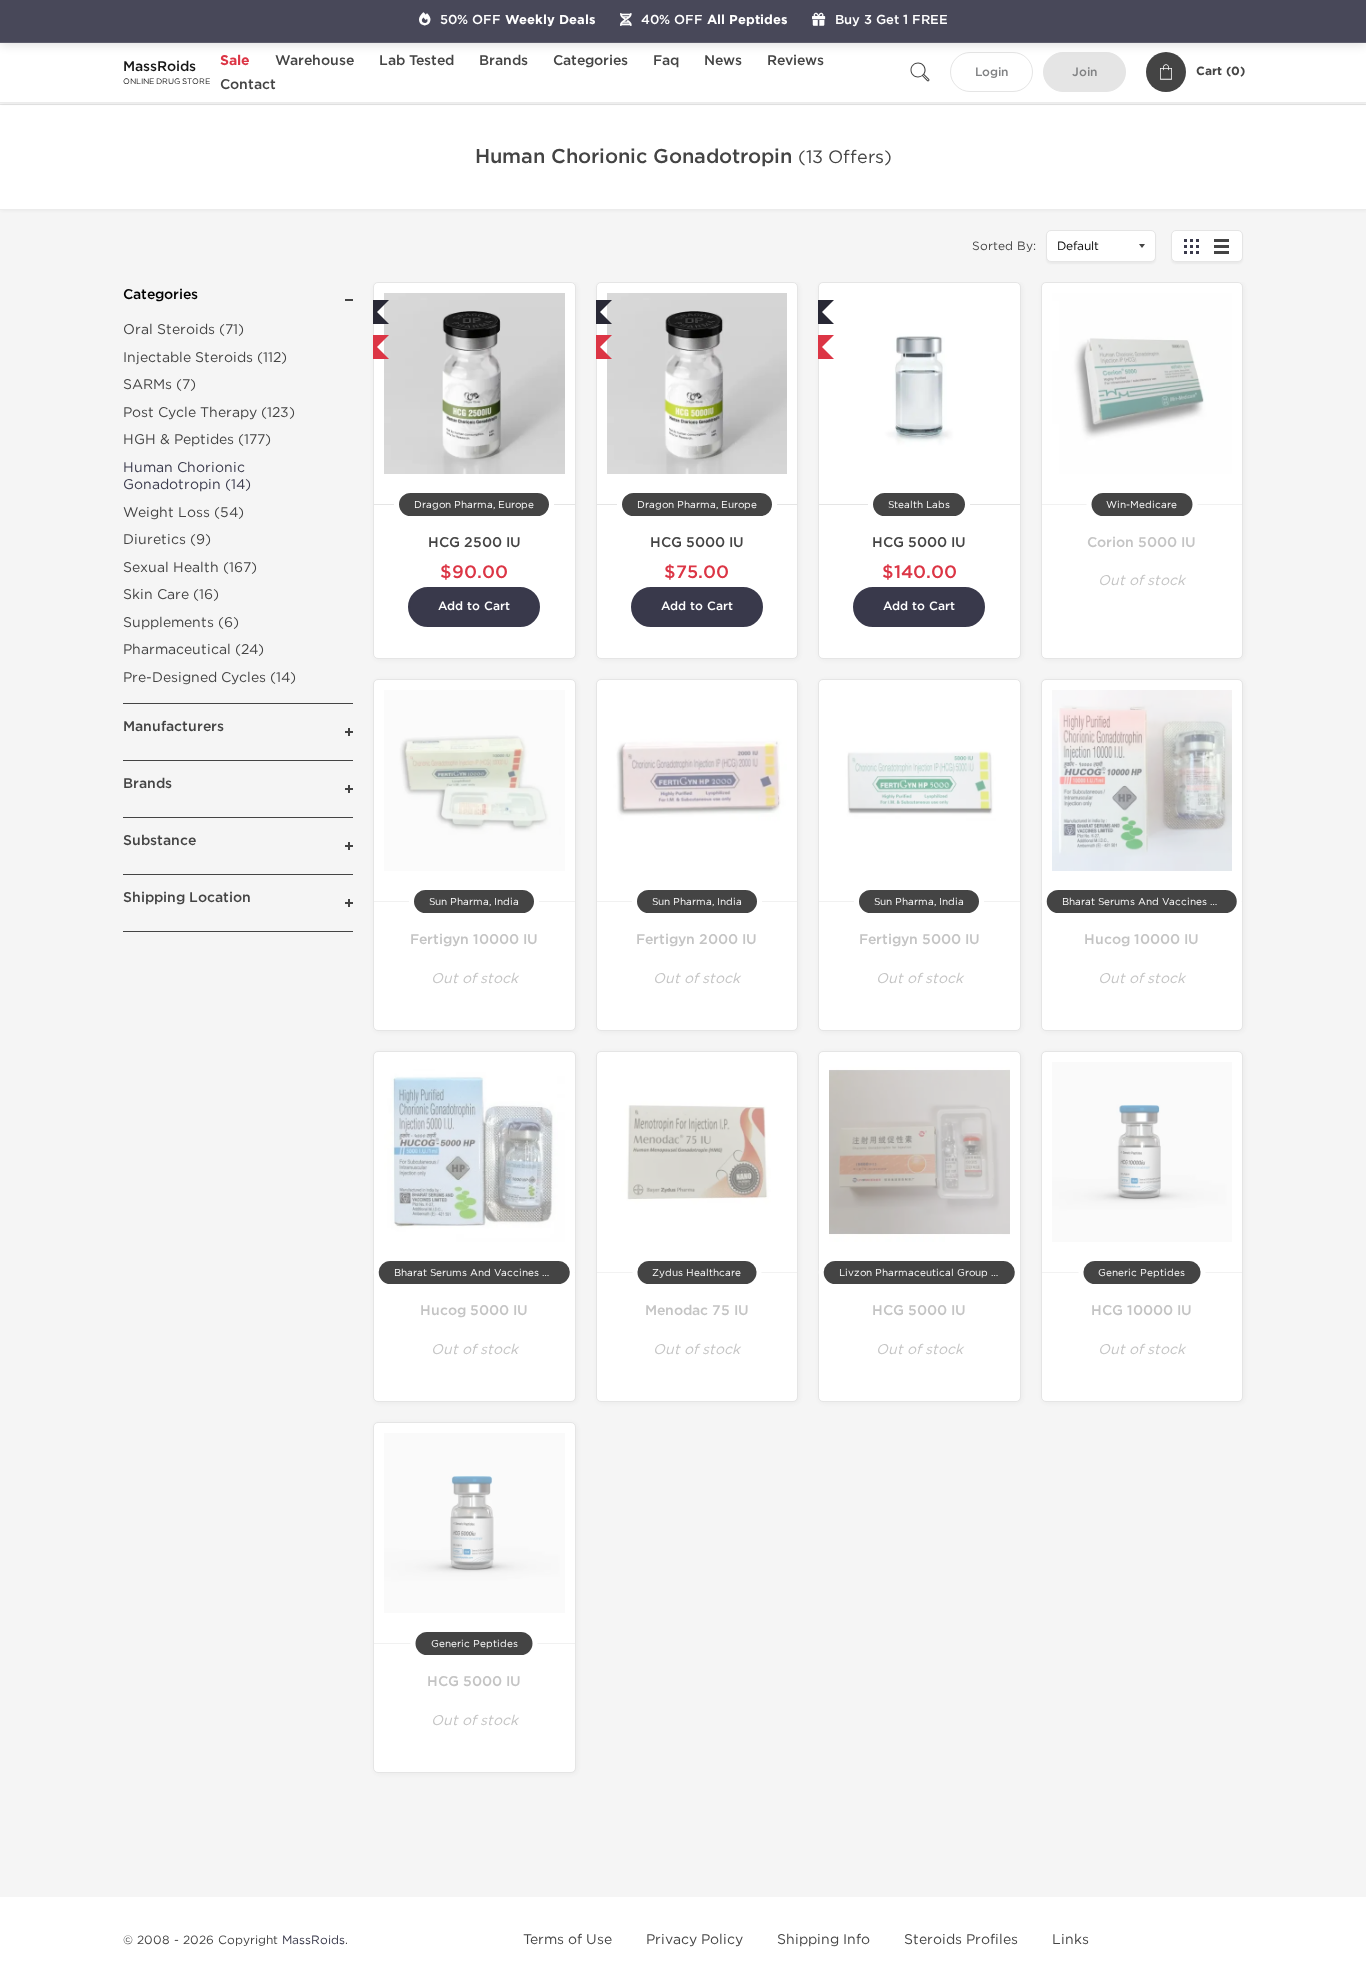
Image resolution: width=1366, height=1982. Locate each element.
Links (1070, 1939)
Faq (666, 60)
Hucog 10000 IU (1141, 939)
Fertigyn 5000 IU (919, 939)
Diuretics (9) (167, 539)
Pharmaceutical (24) (193, 649)
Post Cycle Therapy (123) (209, 412)
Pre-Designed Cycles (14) (209, 677)
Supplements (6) (181, 622)
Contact (248, 84)
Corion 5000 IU (1141, 542)
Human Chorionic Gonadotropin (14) (187, 476)
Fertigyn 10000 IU (474, 939)
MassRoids (313, 1940)
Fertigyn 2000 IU (696, 939)
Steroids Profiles (961, 1939)
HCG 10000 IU (1141, 1310)
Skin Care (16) (171, 594)
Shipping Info (823, 1939)
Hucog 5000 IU (474, 1310)
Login (991, 72)
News (723, 60)
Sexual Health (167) (190, 567)
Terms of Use (567, 1939)
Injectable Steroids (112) (205, 357)
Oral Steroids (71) (183, 329)
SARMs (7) (159, 384)
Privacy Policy (694, 1939)
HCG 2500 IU (474, 542)
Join (1084, 72)
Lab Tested (416, 60)
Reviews (795, 60)
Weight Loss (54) (183, 512)
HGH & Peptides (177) (197, 439)
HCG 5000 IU (697, 542)
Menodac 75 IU (697, 1310)
